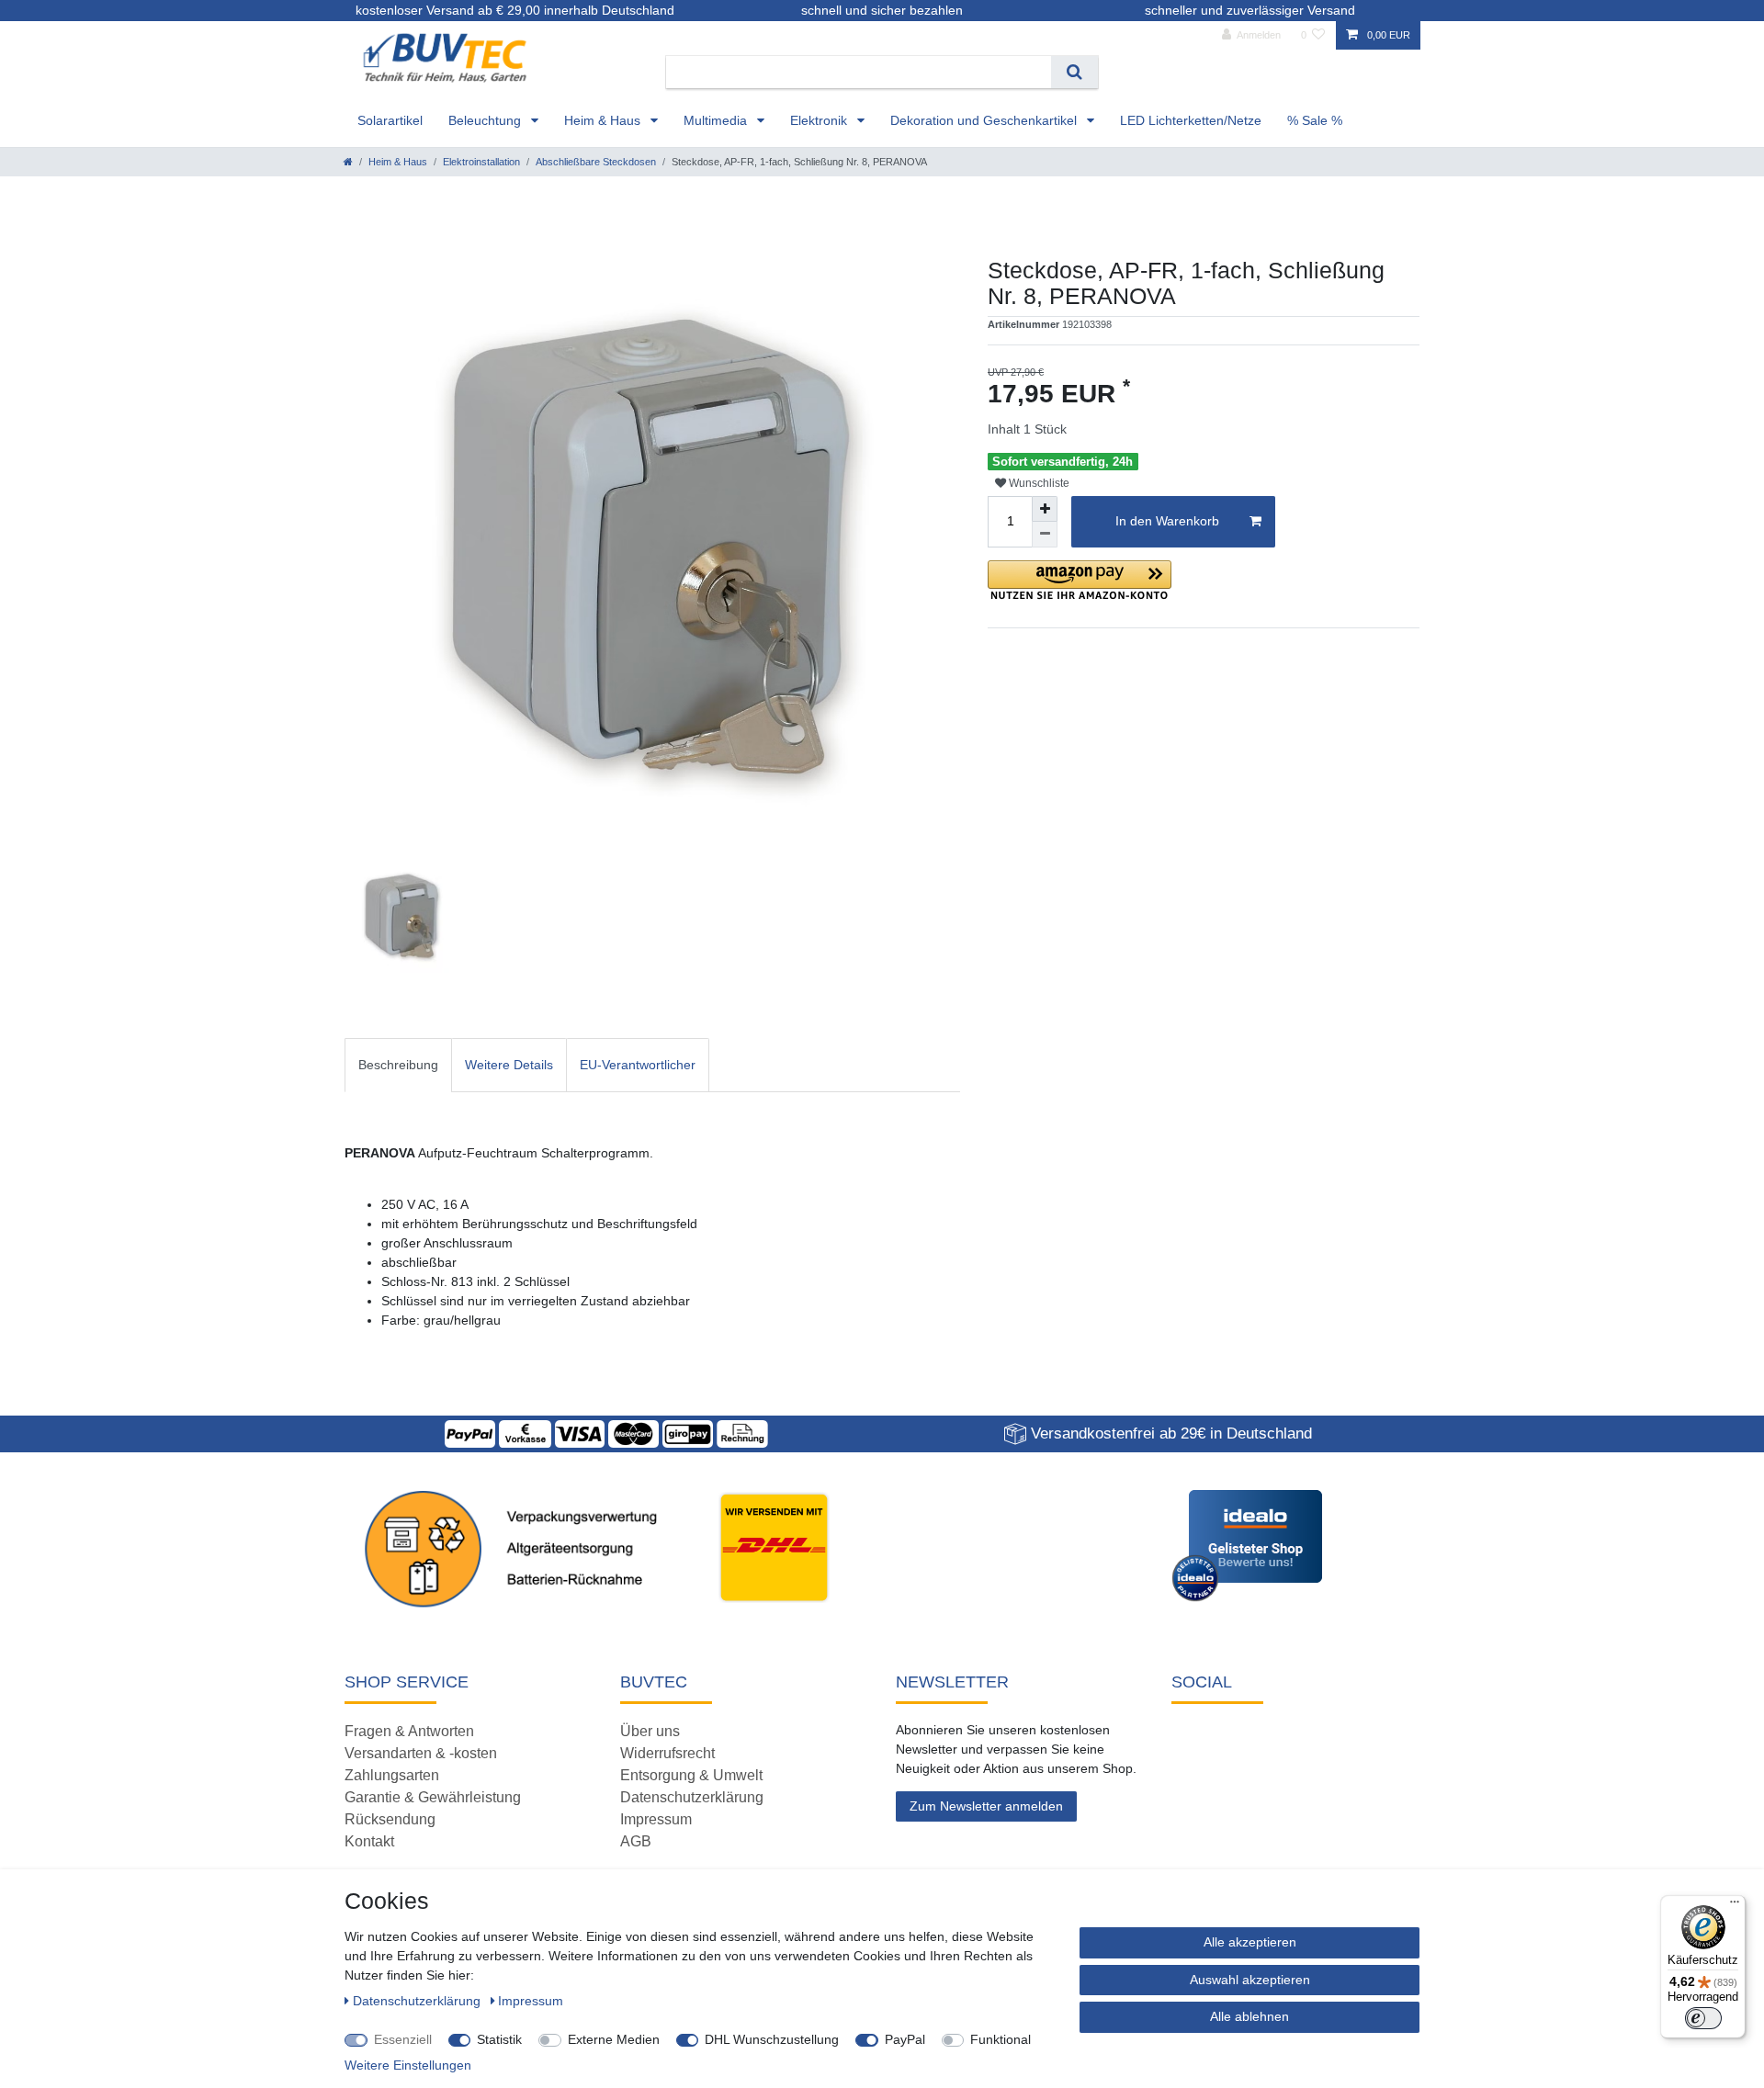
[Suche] (1074, 72)
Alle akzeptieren (1250, 1942)
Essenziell (403, 2039)
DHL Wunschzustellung (772, 2039)
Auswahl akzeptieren (1250, 1980)
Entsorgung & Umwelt (691, 1775)
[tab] (398, 1065)
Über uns (650, 1731)
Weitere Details (509, 1065)
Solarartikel (390, 120)
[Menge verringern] (1045, 535)
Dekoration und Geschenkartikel (985, 120)
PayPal (905, 2039)
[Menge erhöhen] (1045, 509)
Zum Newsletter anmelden (986, 1806)
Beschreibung (398, 1065)
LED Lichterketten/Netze (1191, 120)
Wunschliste (1038, 483)
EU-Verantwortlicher (638, 1065)
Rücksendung (390, 1819)
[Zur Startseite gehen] (348, 162)
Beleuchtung (486, 120)
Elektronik (820, 120)
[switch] (1703, 2018)
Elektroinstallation (481, 162)
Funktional (1001, 2039)
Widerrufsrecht (667, 1753)
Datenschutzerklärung (692, 1797)
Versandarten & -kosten (421, 1753)
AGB (636, 1841)
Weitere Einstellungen (408, 2065)
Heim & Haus (604, 120)
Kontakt (369, 1841)
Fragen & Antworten (409, 1731)
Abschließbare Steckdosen (596, 162)
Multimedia (717, 120)
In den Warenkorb (1167, 521)
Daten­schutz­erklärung (418, 2001)
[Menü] (1735, 1906)
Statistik (499, 2039)
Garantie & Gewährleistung (433, 1797)
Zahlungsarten (392, 1775)
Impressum (656, 1819)
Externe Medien (614, 2039)
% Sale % (1315, 120)
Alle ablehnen (1249, 2016)
